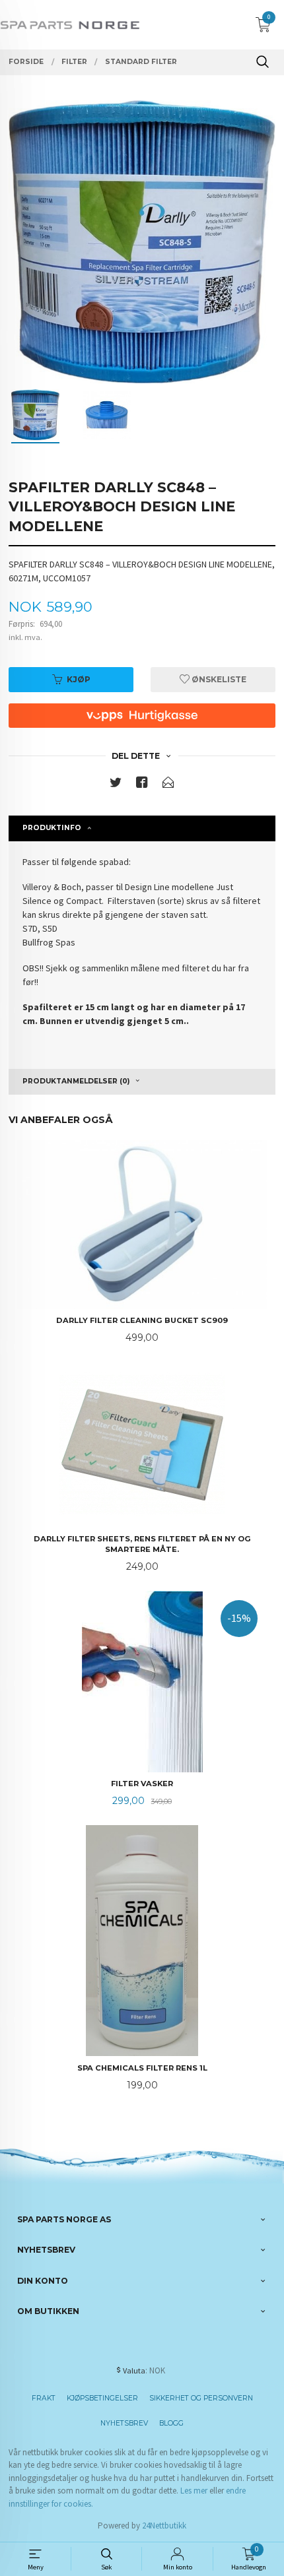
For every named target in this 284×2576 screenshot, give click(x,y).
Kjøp (79, 679)
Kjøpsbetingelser (102, 2398)
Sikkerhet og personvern (201, 2398)
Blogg (171, 2423)
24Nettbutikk (164, 2526)
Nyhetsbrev (124, 2423)
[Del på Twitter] (116, 785)
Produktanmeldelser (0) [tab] (76, 1081)
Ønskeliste (218, 679)
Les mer (194, 2491)
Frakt (44, 2398)
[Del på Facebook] (142, 785)
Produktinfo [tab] (52, 828)
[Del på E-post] (168, 785)
